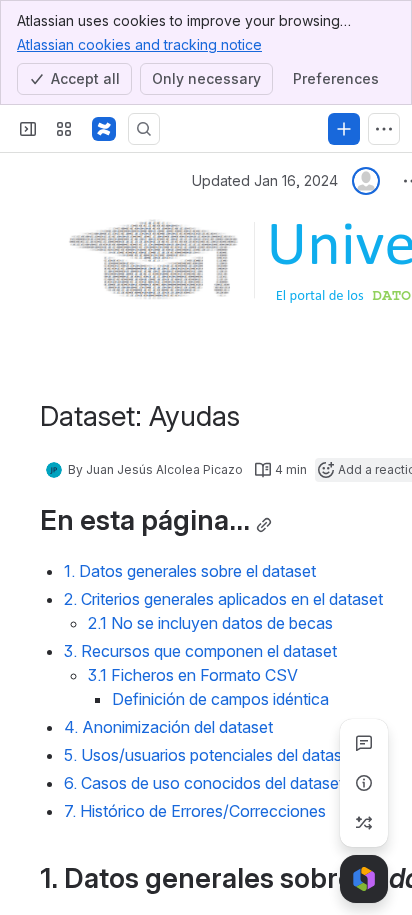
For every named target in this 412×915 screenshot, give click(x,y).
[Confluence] (104, 129)
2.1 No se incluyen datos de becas (210, 623)
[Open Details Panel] (364, 783)
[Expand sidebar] (28, 129)
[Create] (344, 129)
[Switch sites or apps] (64, 129)
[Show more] (384, 129)
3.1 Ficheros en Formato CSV (193, 675)
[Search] (144, 129)
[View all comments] (364, 743)
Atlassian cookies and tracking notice (139, 44)
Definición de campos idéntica (220, 699)
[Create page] (364, 823)
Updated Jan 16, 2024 (265, 180)
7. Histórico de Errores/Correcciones (195, 811)
